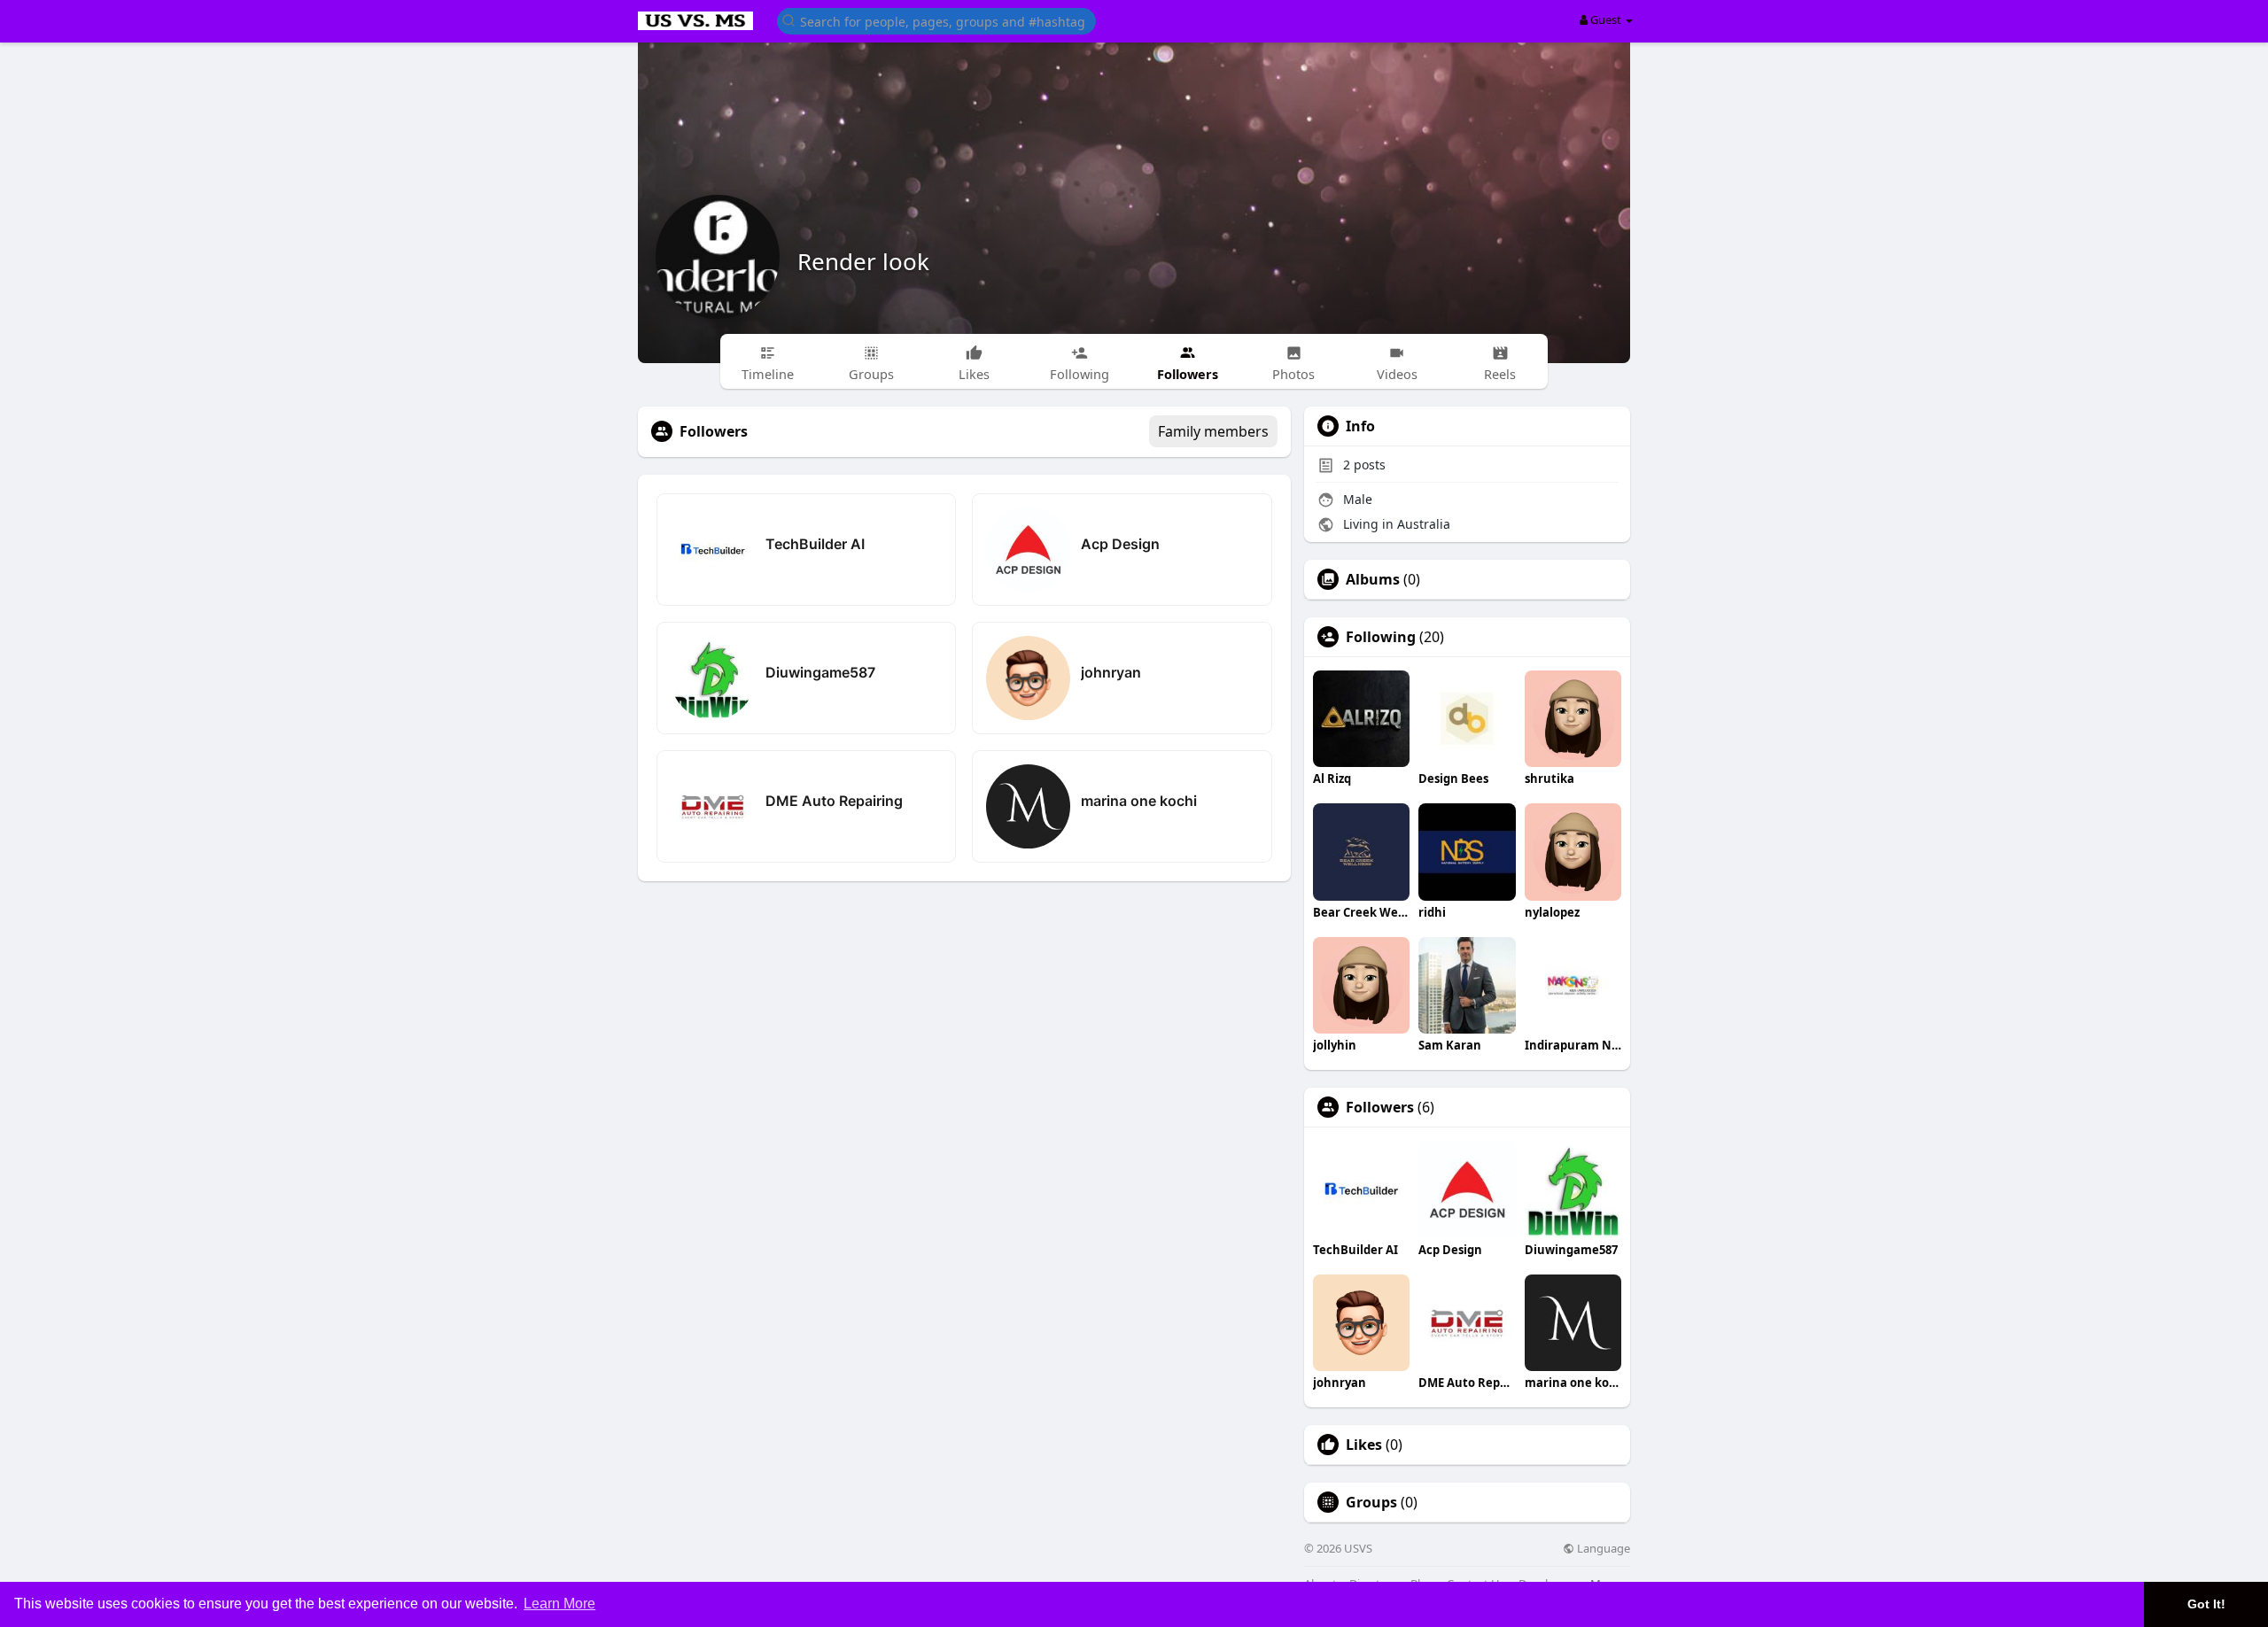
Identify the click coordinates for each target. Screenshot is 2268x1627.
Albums (1373, 579)
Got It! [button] (2206, 1604)
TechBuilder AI (815, 544)
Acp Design (1120, 544)
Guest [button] (1606, 19)
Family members (1213, 431)
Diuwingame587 (820, 672)
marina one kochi (1139, 801)
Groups (1371, 1502)
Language (1602, 1549)
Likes (1364, 1445)
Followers (1380, 1107)
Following (1381, 637)
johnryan (1111, 672)
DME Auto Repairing (834, 801)
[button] (936, 20)
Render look (863, 261)
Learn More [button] (559, 1604)
